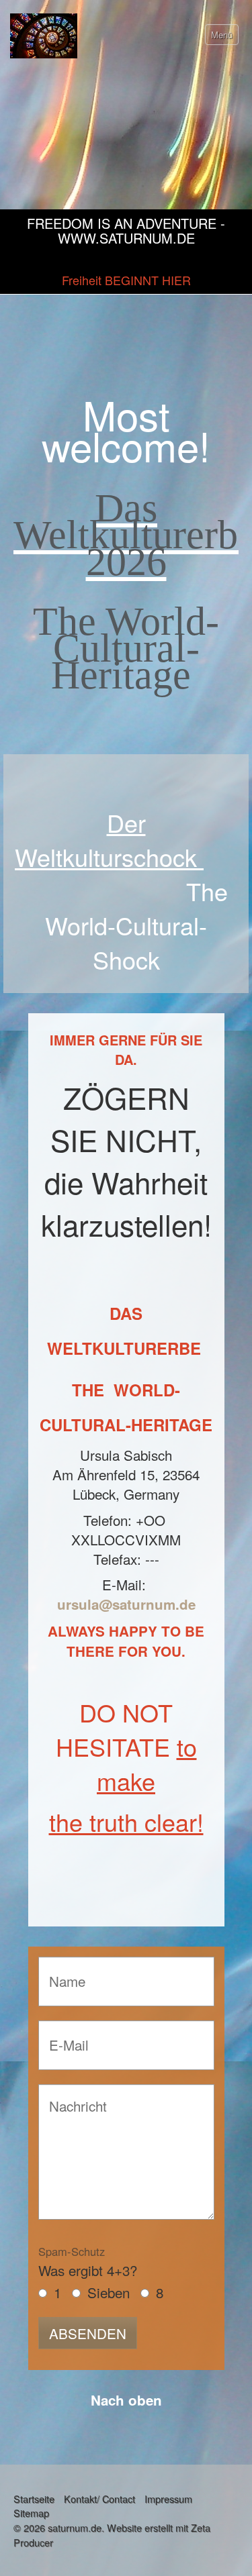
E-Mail (65, 2034)
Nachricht (72, 2098)
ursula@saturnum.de (126, 1604)
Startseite (34, 2498)
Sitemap (31, 2513)
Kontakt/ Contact (99, 2498)
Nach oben (126, 2400)
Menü (222, 35)
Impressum (168, 2498)
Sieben (109, 2292)
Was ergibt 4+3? (88, 2262)
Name (63, 1970)
